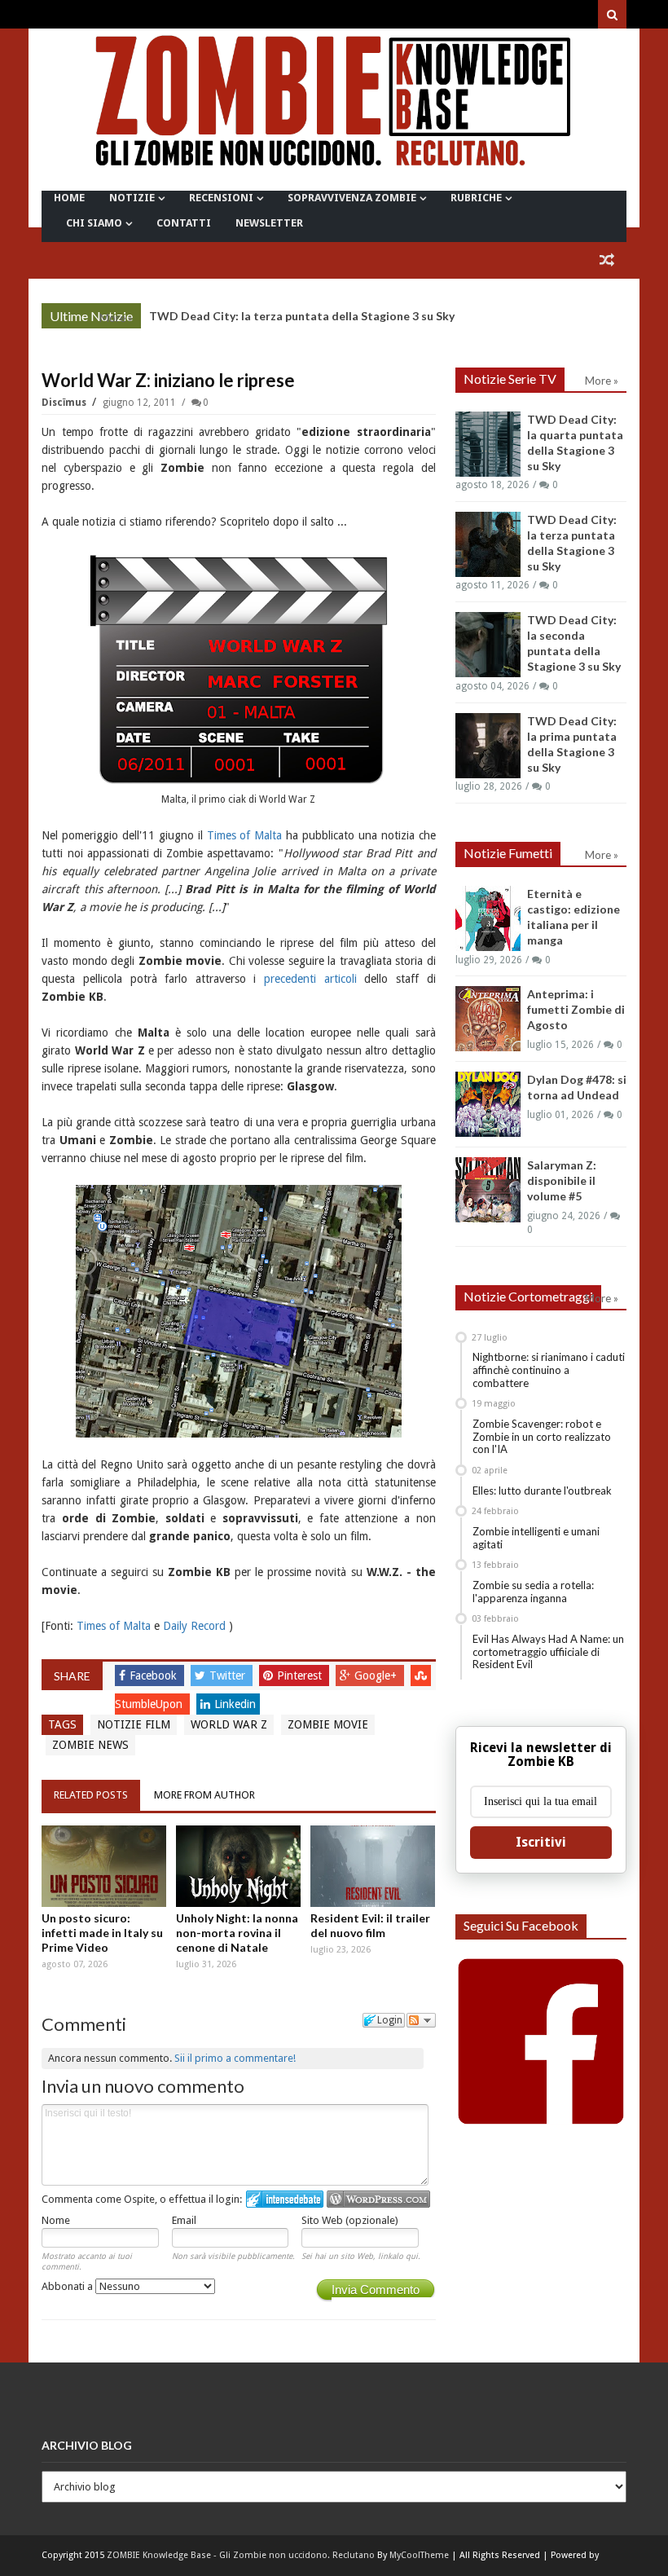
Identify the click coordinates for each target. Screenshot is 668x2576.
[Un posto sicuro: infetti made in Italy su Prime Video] (104, 1867)
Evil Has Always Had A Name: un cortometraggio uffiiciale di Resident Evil (548, 1651)
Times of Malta (245, 835)
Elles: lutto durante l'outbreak (542, 1491)
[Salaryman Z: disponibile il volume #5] (488, 1190)
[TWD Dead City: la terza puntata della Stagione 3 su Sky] (488, 544)
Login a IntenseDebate (285, 2199)
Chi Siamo (94, 223)
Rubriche (476, 198)
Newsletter (269, 223)
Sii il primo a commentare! (235, 2058)
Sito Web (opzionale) (350, 2220)
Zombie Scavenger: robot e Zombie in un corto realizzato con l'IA (542, 1436)
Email (184, 2220)
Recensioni (221, 198)
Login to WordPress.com (378, 2199)
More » (116, 318)
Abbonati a (68, 2286)
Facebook (155, 1676)
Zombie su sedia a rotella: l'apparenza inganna (533, 1592)
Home (69, 198)
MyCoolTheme (419, 2555)
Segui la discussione (421, 2020)
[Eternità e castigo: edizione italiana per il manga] (488, 918)
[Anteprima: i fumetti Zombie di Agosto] (488, 1019)
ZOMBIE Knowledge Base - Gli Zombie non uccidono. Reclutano (241, 2555)
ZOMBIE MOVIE (328, 1724)
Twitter (229, 1676)
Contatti (184, 223)
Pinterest (301, 1676)
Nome (56, 2220)
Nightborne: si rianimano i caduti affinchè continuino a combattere (549, 1369)
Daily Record (194, 1626)
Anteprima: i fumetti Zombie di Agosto (576, 1009)
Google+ (377, 1676)
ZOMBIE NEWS (90, 1745)
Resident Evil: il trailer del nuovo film (370, 1925)
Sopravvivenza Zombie (352, 198)
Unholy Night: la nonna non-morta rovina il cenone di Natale (237, 1933)
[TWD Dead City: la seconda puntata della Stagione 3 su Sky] (488, 645)
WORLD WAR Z (229, 1724)
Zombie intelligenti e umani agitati (536, 1538)
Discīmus (65, 403)
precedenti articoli (310, 979)
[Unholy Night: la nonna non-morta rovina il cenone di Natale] (238, 1867)
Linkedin (235, 1704)
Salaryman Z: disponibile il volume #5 (562, 1180)
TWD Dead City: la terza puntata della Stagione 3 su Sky (302, 316)
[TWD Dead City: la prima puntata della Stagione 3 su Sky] (488, 746)
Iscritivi (541, 1842)
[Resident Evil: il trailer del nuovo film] (373, 1867)
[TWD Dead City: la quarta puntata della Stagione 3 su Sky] (488, 444)
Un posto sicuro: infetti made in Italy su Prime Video (102, 1933)
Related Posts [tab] (91, 1795)
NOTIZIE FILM (134, 1724)
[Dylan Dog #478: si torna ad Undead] (488, 1104)
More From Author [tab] (204, 1795)
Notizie (132, 198)
